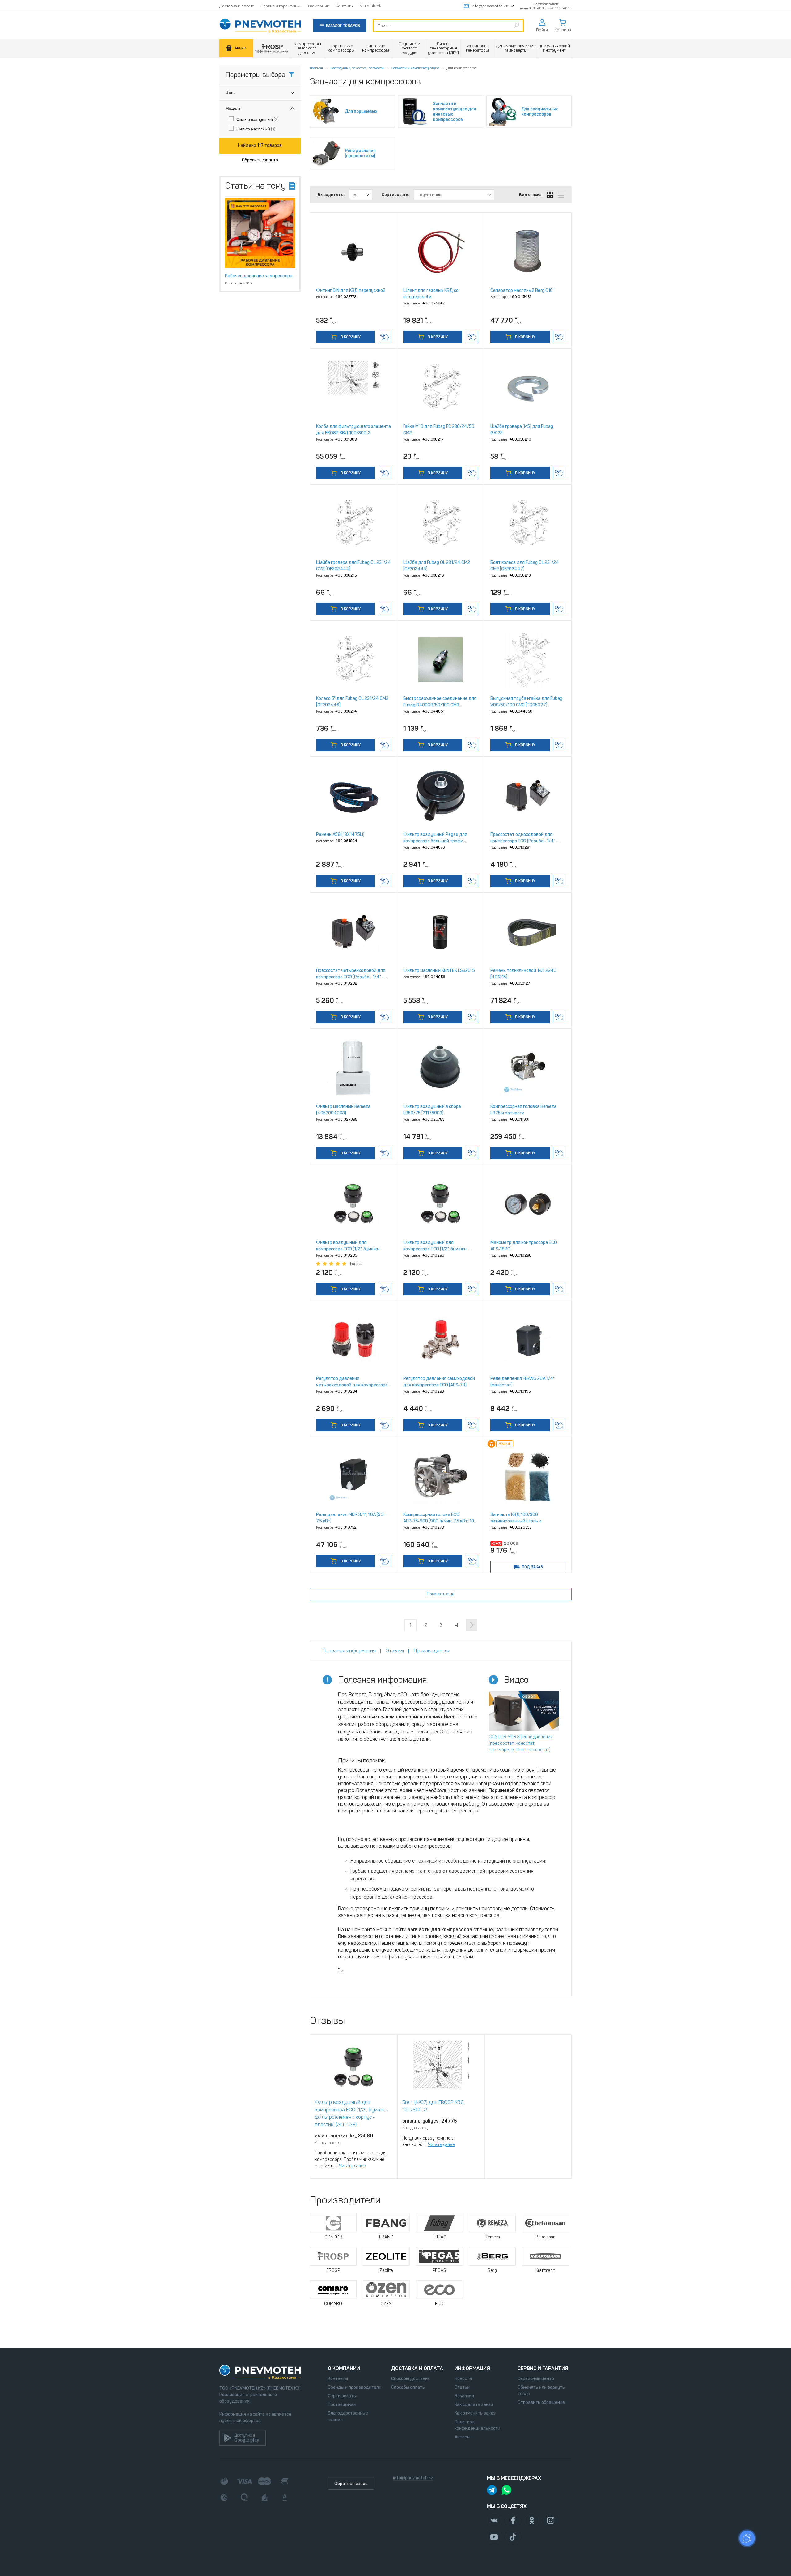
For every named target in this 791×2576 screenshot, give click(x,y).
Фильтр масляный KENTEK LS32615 (439, 971)
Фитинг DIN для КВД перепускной (351, 290)
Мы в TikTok (370, 6)
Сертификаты (342, 2396)
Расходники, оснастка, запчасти (357, 68)
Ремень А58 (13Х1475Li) (340, 835)
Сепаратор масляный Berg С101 (522, 290)
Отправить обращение (541, 2402)
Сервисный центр (536, 2379)
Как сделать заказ (474, 2405)
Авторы (462, 2437)
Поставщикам (342, 2405)
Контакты (345, 6)
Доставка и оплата (237, 6)
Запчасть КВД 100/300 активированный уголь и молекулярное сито (516, 1521)
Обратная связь (351, 2484)
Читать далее (352, 2166)
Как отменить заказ (475, 2413)
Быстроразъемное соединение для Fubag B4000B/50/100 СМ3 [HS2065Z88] (440, 705)
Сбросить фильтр (260, 160)
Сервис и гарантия (278, 6)
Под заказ (532, 1567)
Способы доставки (410, 2379)
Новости (463, 2379)
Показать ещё (441, 1594)
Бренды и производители (355, 2387)
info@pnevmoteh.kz (490, 6)
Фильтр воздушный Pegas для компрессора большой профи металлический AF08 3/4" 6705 (436, 841)
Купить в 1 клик (385, 337)
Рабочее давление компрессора (259, 276)
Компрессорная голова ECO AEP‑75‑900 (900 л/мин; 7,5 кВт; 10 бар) (439, 1521)
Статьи (462, 2387)
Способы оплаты (408, 2387)
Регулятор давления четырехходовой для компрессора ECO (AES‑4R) (352, 1385)
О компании (318, 6)
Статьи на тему (255, 186)
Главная (316, 68)
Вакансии (464, 2396)
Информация (472, 2368)
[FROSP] (272, 48)
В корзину (350, 337)
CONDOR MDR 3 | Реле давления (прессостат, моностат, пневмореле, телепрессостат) (521, 1743)
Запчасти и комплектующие (415, 68)
